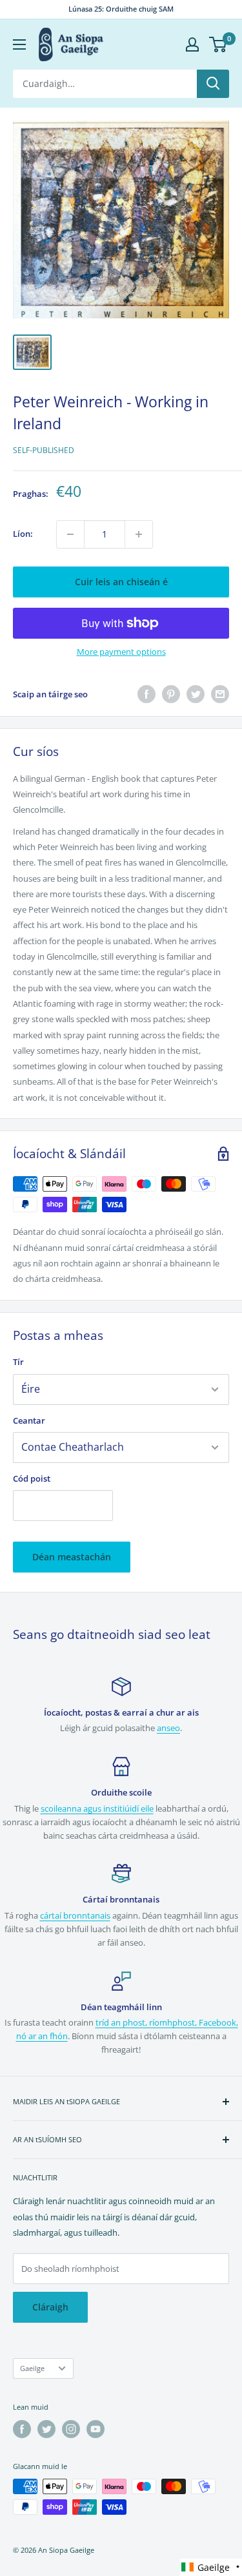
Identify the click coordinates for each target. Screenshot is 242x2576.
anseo (168, 1728)
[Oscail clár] (19, 44)
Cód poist (32, 1478)
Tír (18, 1362)
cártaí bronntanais (75, 1915)
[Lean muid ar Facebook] (22, 2429)
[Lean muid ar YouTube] (96, 2429)
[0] (218, 44)
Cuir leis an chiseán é (121, 582)
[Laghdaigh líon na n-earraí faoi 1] (70, 534)
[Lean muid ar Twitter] (46, 2429)
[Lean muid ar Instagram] (71, 2429)
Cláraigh (50, 2307)
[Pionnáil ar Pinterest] (171, 694)
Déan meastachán (72, 1557)
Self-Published (44, 450)
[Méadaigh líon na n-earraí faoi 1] (139, 534)
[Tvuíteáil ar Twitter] (196, 694)
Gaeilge (32, 2368)
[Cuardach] (213, 84)
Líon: (23, 534)
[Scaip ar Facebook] (146, 694)
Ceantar (29, 1420)
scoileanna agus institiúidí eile (97, 1808)
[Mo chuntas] (192, 44)
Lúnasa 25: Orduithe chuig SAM (121, 9)
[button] (211, 2567)
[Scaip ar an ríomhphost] (220, 694)
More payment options (121, 652)
